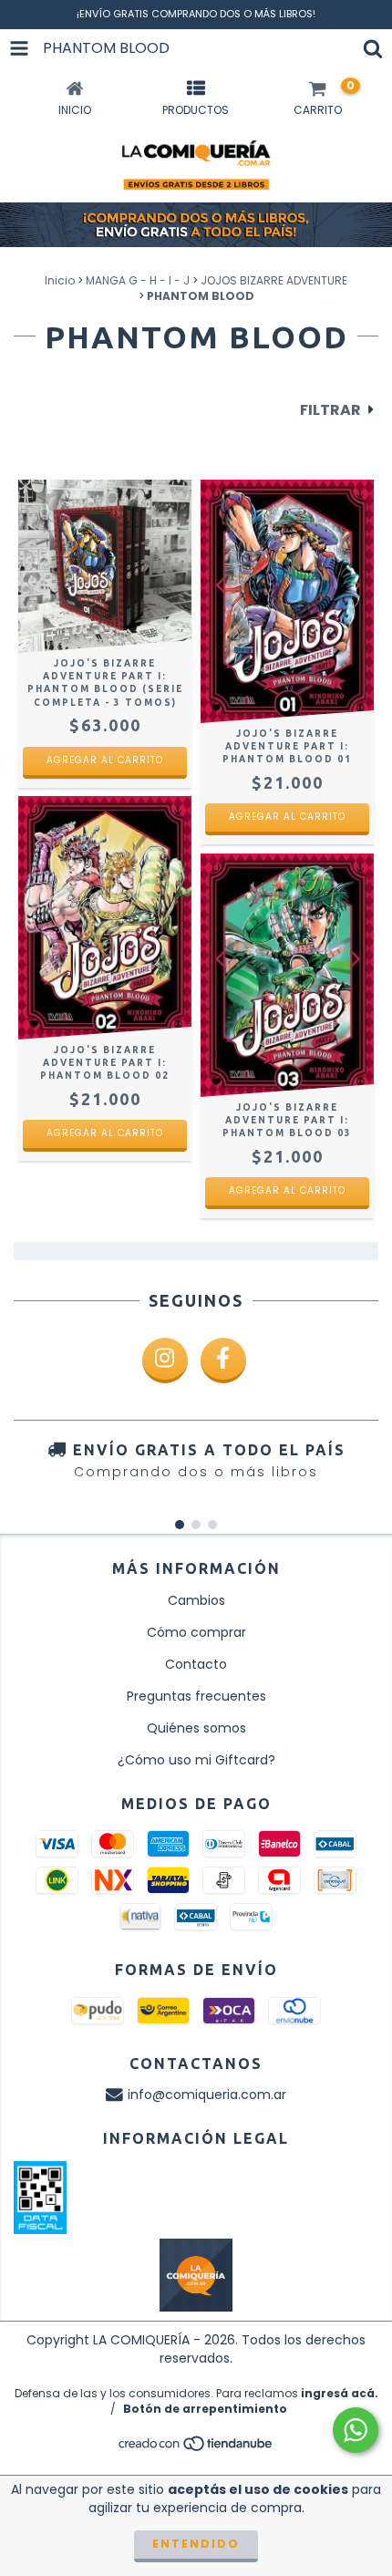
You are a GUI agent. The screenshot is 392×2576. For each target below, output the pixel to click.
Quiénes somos (196, 1728)
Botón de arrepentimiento (205, 2409)
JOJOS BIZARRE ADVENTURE (274, 280)
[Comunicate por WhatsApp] (356, 2430)
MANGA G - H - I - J (138, 280)
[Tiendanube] (196, 2449)
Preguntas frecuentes (196, 1696)
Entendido (196, 2544)
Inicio (60, 280)
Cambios (196, 1600)
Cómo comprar (196, 1632)
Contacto (196, 1664)
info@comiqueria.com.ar (207, 2095)
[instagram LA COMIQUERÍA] (165, 1360)
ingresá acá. (340, 2393)
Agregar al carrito (105, 760)
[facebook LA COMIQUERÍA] (223, 1360)
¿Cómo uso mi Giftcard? (196, 1760)
